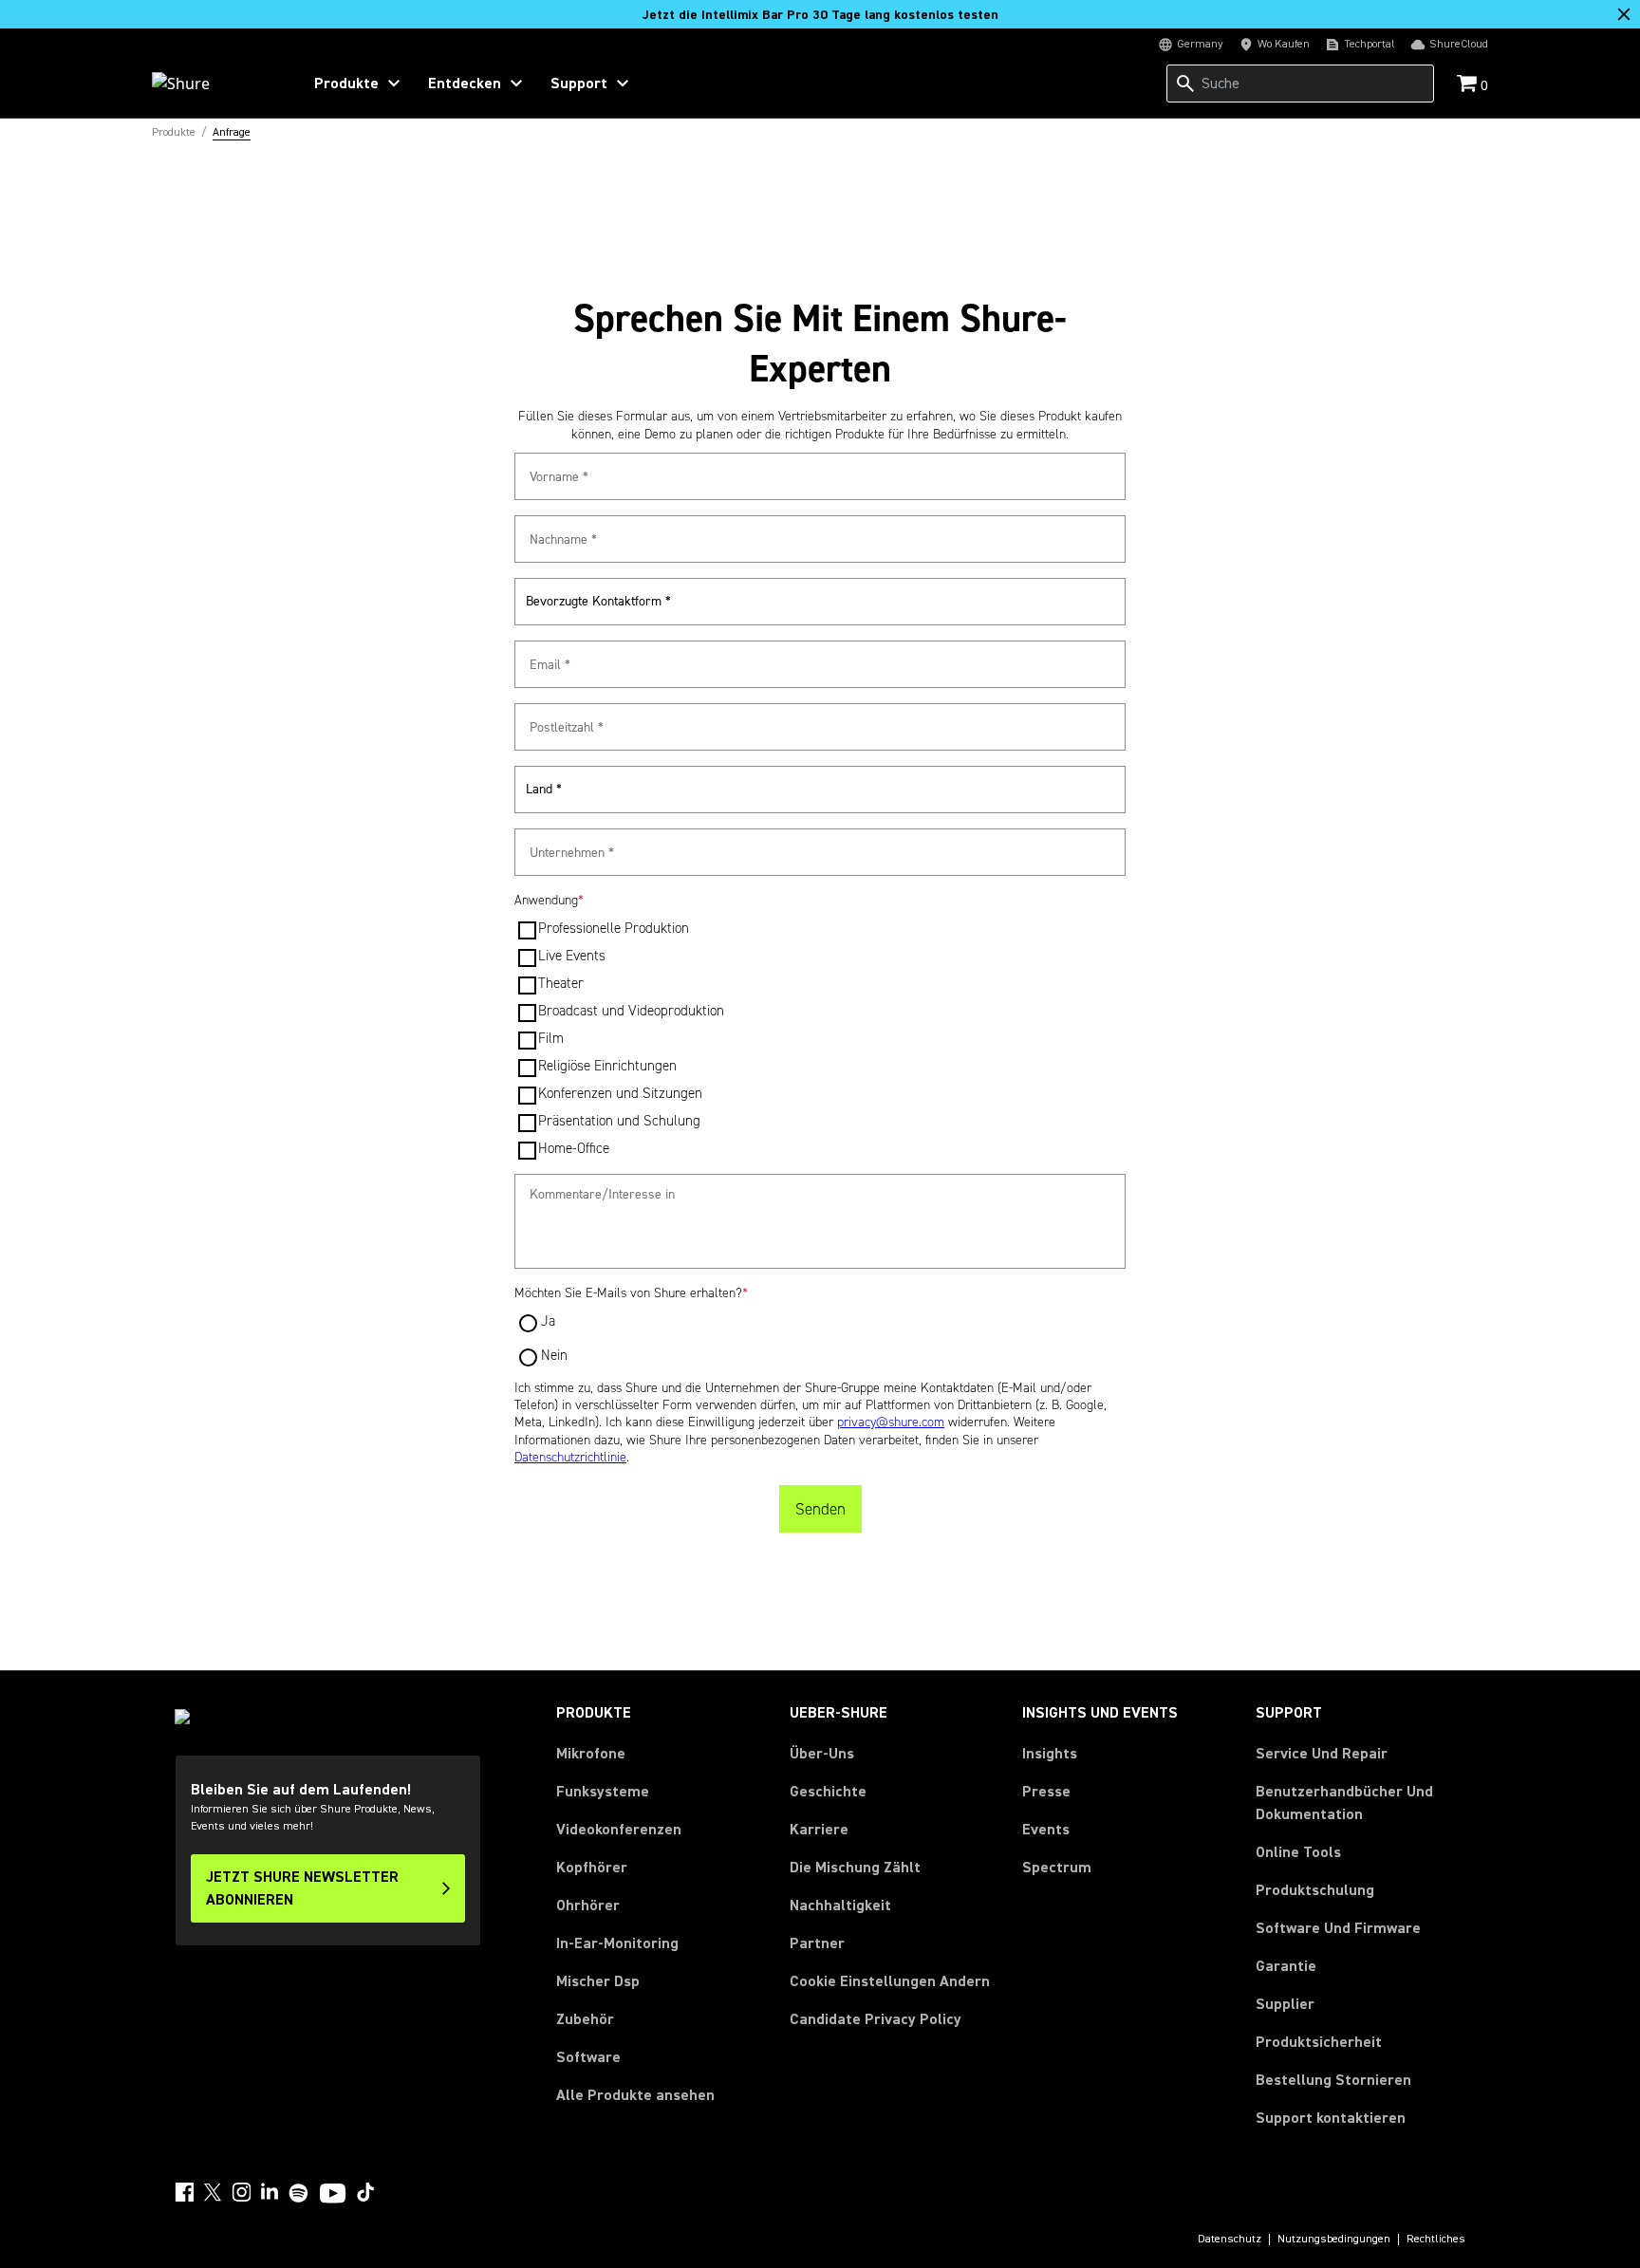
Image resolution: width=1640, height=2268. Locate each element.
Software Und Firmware (1338, 1928)
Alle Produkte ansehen (635, 2095)
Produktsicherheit (1319, 2042)
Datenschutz (1230, 2240)
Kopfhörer (592, 1868)
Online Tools (1298, 1852)
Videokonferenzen (619, 1830)
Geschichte (828, 1792)
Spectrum (1057, 1868)
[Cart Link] (1469, 85)
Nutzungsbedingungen (1334, 2240)
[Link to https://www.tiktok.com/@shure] (365, 2192)
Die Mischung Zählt (855, 1868)
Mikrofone (591, 1754)
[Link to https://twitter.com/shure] (213, 2192)
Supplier (1285, 2004)
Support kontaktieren (1331, 2118)
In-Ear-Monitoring (617, 1943)
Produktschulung (1315, 1890)
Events (1046, 1830)
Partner (817, 1943)
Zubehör (585, 2019)
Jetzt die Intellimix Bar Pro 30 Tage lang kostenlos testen (820, 15)
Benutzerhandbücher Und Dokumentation (1344, 1803)
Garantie (1286, 1966)
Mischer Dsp (598, 1981)
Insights (1050, 1754)
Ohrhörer (588, 1905)
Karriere (819, 1830)
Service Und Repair (1322, 1754)
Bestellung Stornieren (1333, 2080)
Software (588, 2057)
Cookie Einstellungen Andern (890, 1981)
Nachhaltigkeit (840, 1905)
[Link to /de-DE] (214, 84)
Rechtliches (1436, 2240)
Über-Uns (822, 1754)
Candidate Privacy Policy (876, 2019)
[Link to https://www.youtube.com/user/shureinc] (333, 2195)
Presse (1046, 1792)
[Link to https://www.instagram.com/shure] (241, 2192)
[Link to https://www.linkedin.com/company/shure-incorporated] (270, 2192)
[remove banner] (1624, 14)
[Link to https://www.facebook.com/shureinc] (184, 2192)
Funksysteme (603, 1792)
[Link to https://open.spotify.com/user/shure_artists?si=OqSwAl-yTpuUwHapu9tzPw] (299, 2193)
